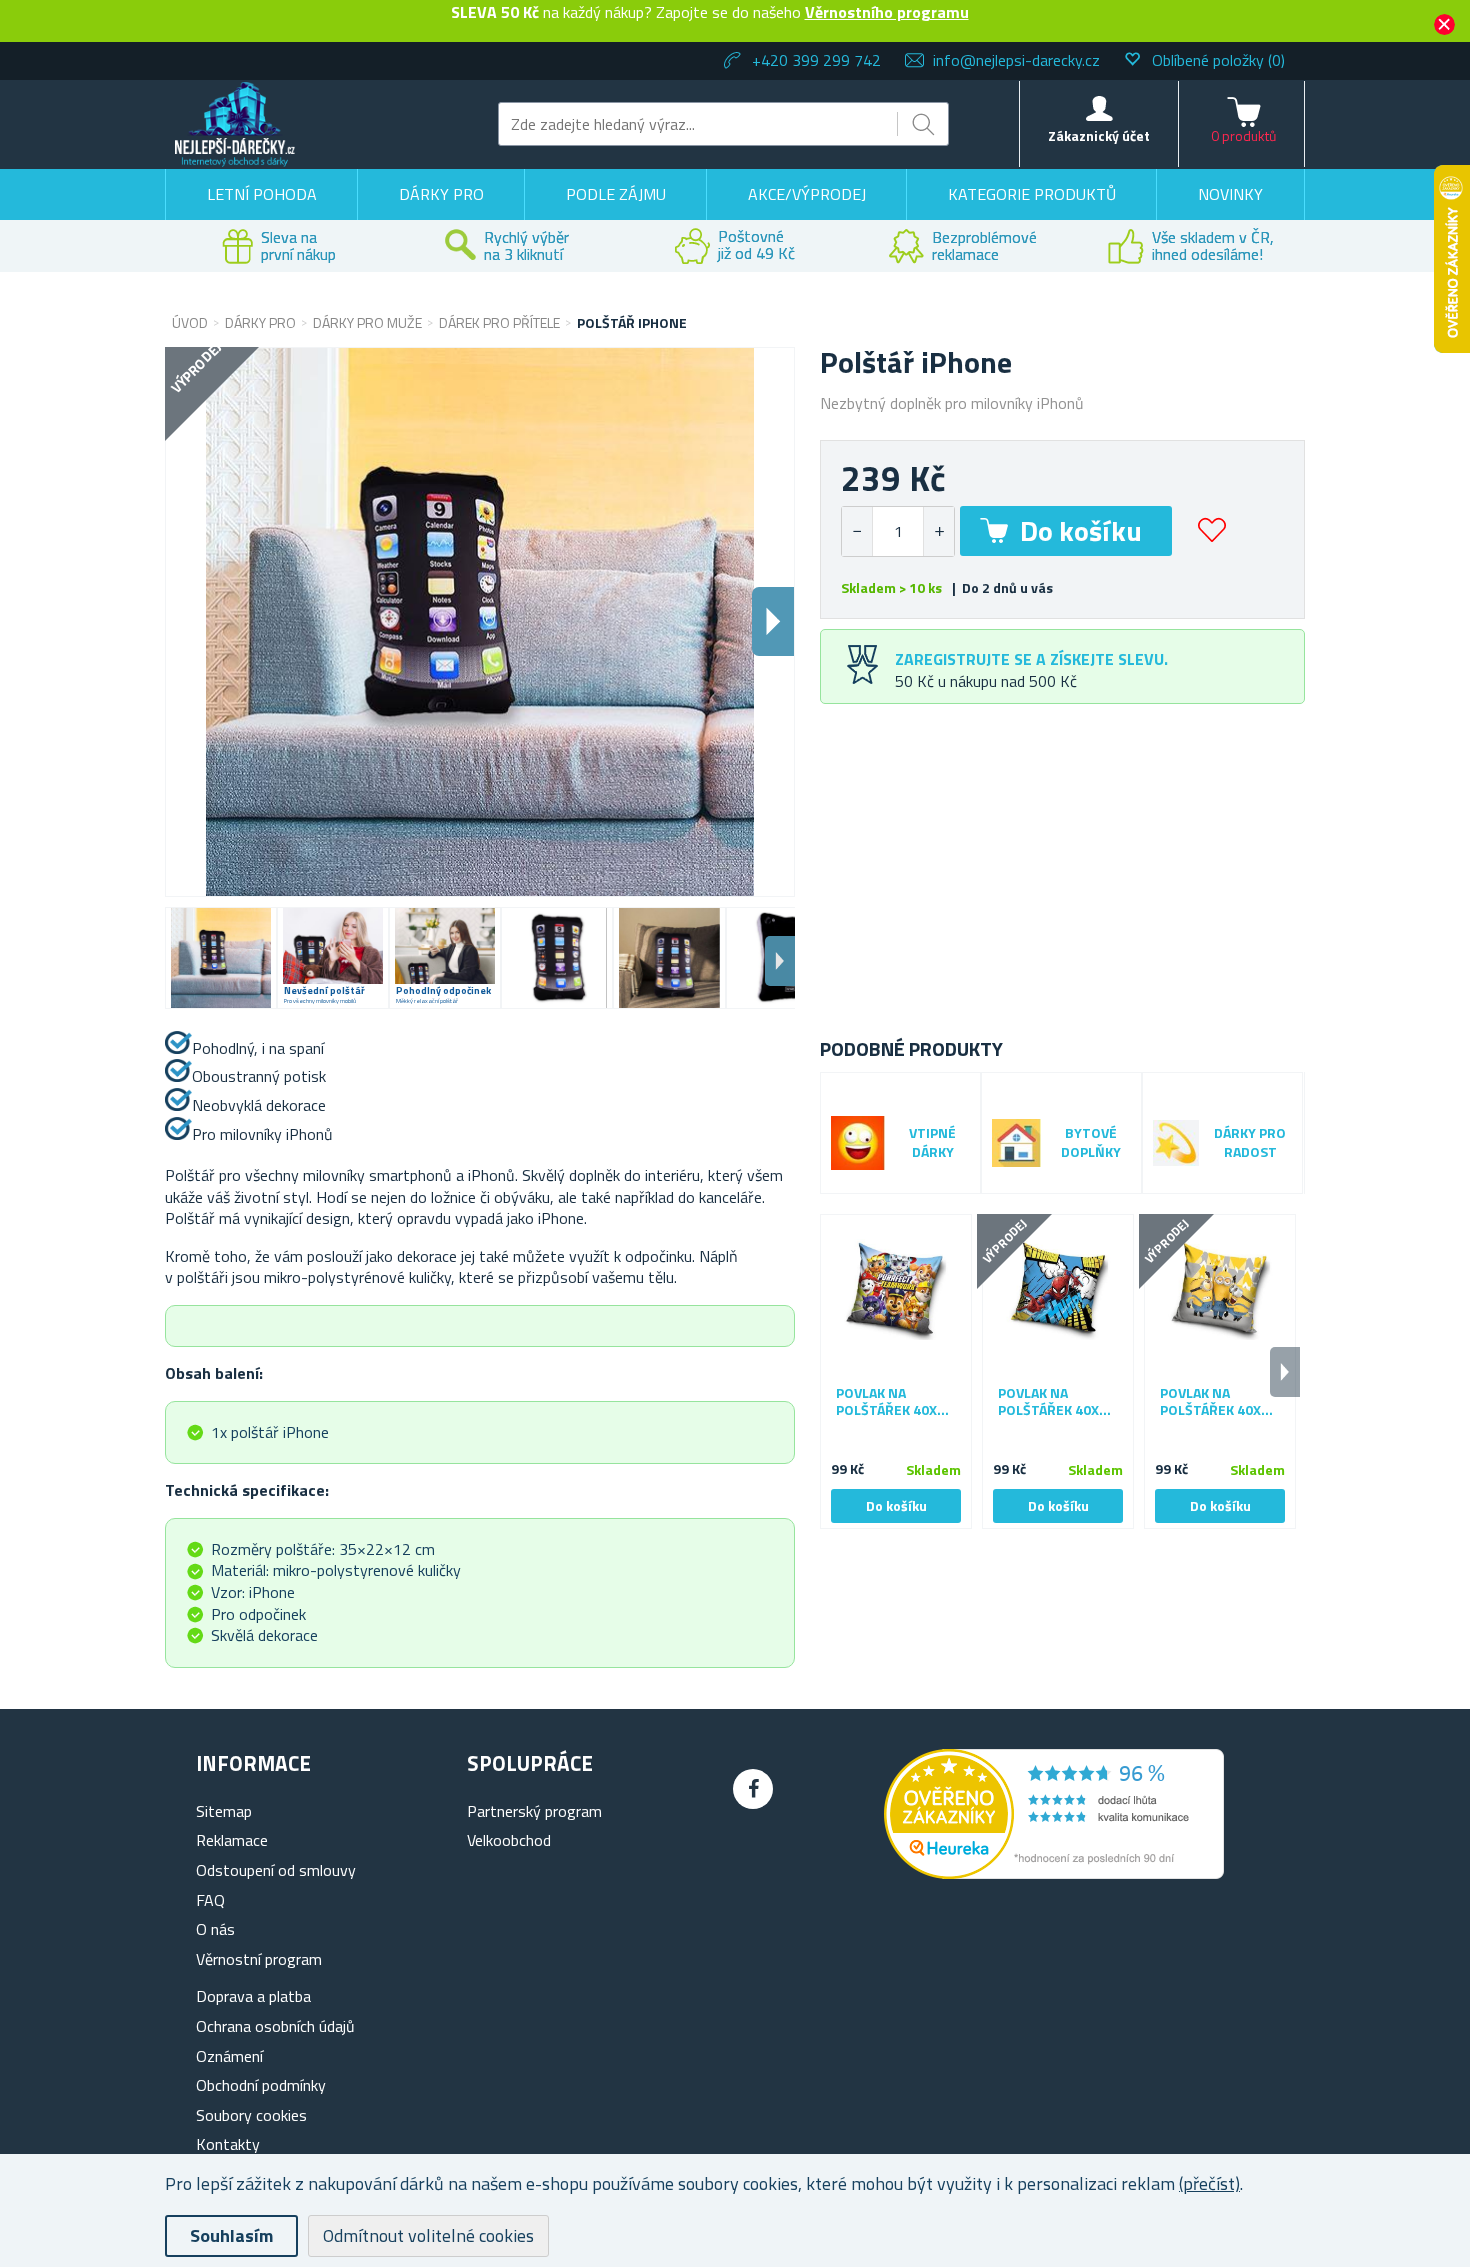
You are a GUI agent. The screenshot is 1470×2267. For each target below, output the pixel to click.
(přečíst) (1209, 2183)
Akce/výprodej (807, 194)
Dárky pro (441, 194)
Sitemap (224, 1811)
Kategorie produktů (1032, 194)
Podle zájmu (616, 194)
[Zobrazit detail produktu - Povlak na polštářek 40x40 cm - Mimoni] (1220, 1290)
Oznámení (229, 2056)
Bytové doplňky (1091, 1143)
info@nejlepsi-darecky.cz (1016, 60)
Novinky (1230, 194)
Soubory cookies (251, 2115)
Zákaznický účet (1099, 135)
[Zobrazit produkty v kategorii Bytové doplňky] (1016, 1143)
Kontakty (228, 2144)
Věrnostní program (259, 1959)
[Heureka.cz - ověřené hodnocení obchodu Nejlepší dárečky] (1054, 1873)
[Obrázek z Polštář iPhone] (221, 958)
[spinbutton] (898, 531)
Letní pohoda (262, 194)
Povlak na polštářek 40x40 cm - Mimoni (1218, 1402)
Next (780, 961)
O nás (215, 1929)
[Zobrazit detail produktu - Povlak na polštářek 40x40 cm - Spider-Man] (1058, 1290)
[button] (938, 531)
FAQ (210, 1900)
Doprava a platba (253, 1996)
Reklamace (232, 1840)
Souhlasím (231, 2235)
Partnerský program (534, 1811)
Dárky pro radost (1250, 1143)
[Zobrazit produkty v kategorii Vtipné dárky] (858, 1143)
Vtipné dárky (932, 1143)
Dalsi (773, 621)
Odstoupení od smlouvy (276, 1870)
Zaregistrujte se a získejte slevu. (1031, 659)
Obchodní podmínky (261, 2085)
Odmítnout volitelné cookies (428, 2235)
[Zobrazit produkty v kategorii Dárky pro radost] (1176, 1143)
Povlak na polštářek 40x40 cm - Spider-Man (1056, 1402)
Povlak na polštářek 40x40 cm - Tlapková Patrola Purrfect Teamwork (894, 1402)
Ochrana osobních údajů (275, 2026)
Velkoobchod (509, 1840)
